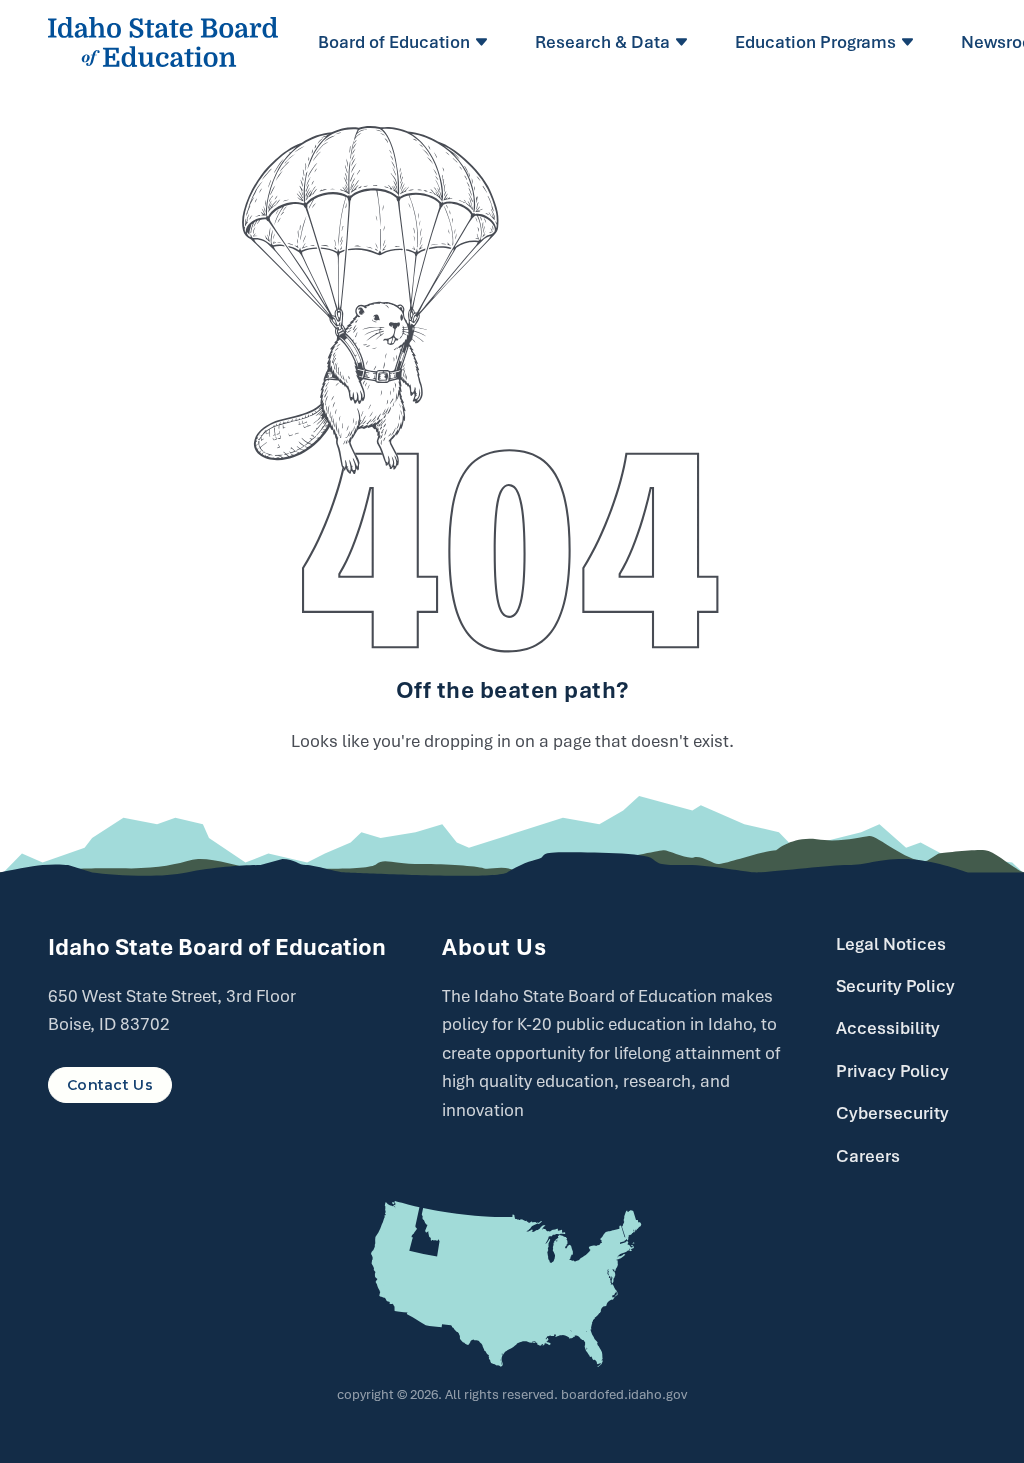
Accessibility (888, 1028)
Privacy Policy (892, 1071)
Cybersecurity (892, 1113)
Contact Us (110, 1085)
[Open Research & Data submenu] (684, 42)
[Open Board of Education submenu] (484, 42)
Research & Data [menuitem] (602, 42)
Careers (868, 1156)
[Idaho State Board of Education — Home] (163, 42)
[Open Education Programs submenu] (910, 42)
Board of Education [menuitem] (394, 42)
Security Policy (895, 986)
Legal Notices (891, 944)
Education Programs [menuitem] (815, 42)
